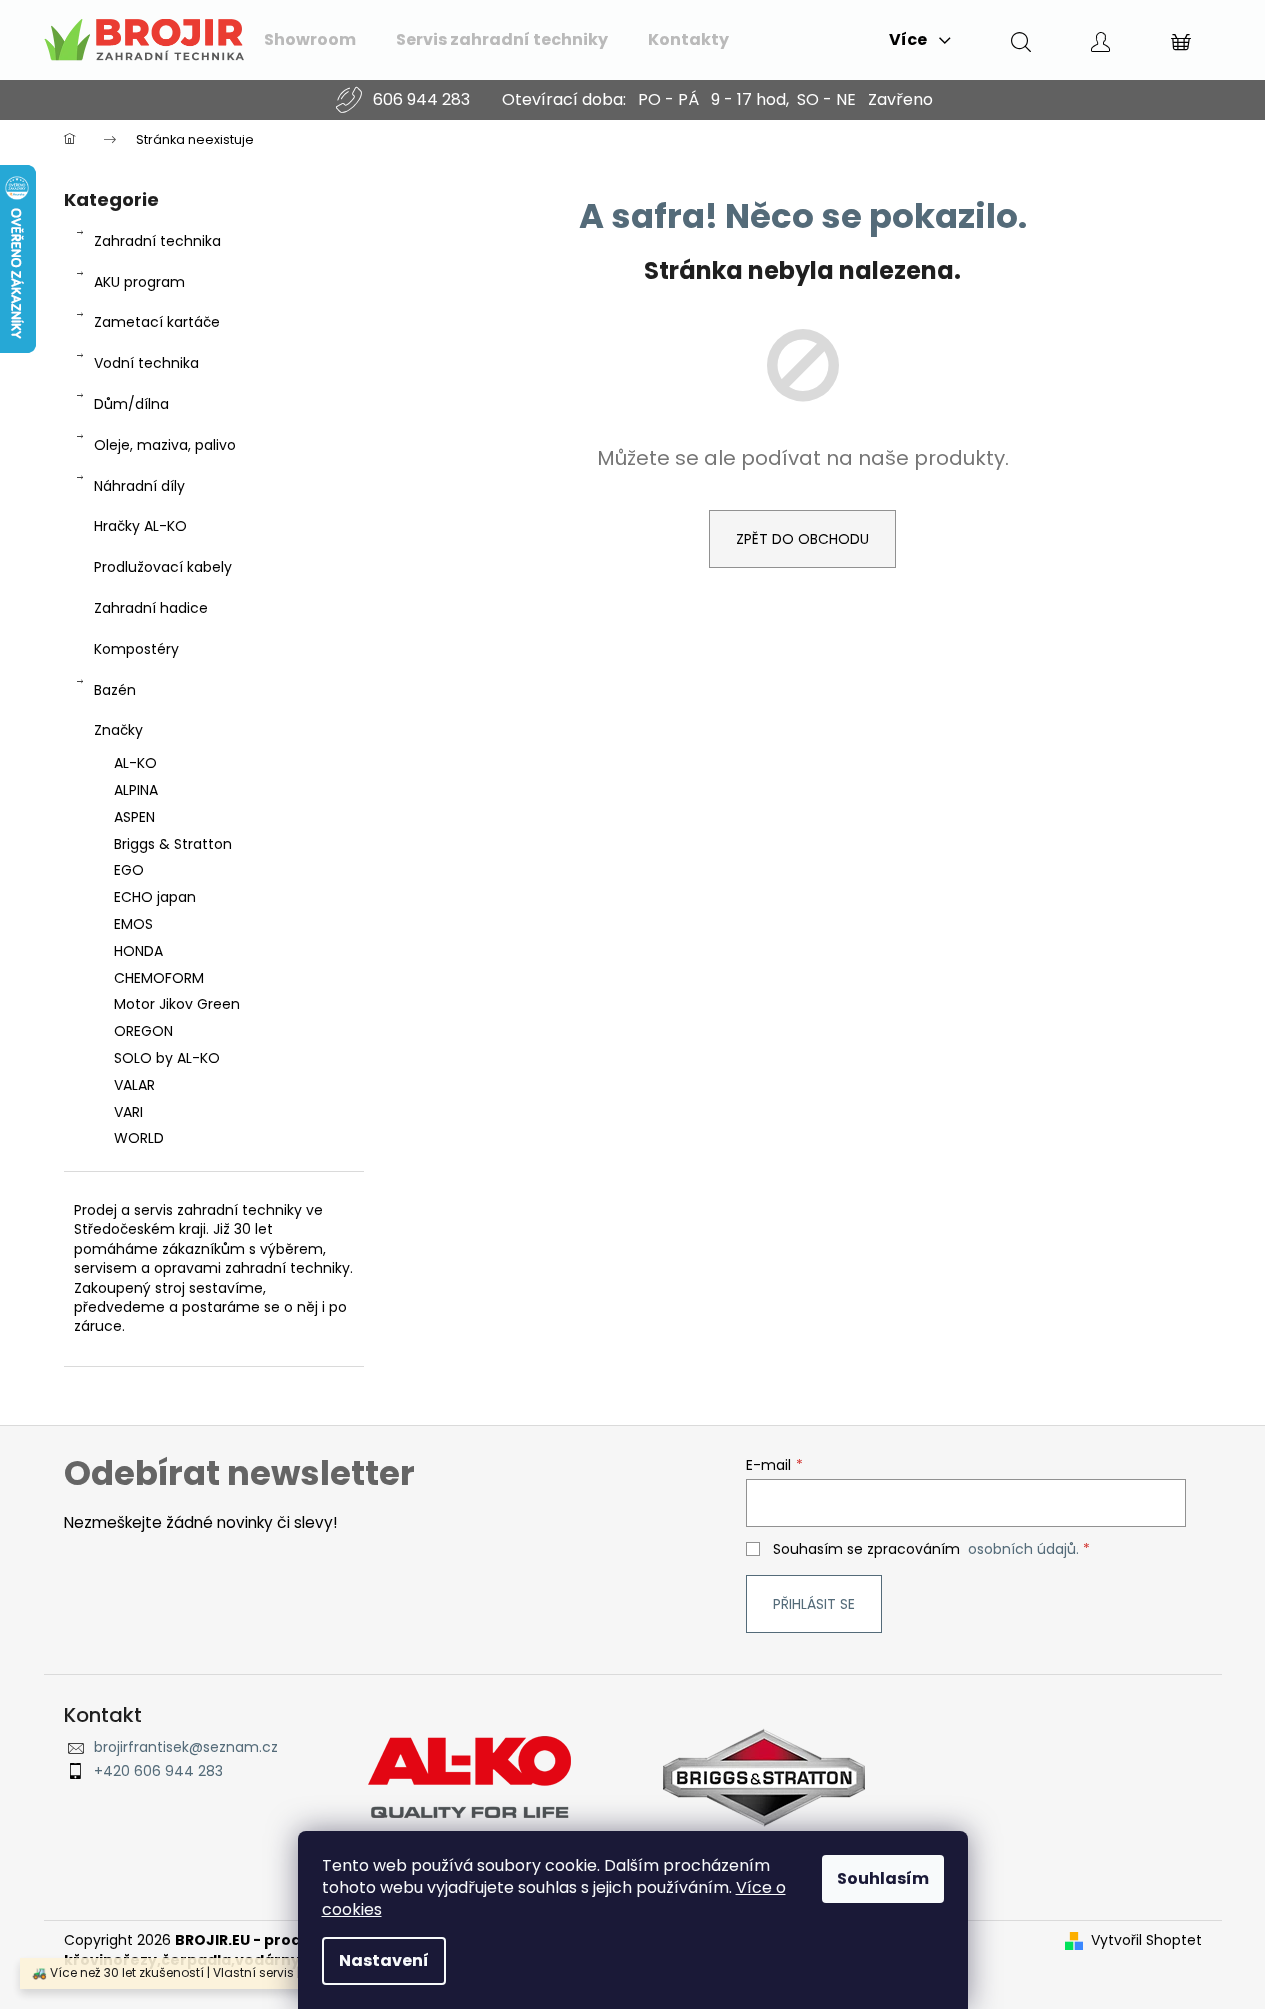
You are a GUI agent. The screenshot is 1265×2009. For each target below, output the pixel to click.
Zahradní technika (157, 241)
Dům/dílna (131, 404)
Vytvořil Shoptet (1146, 1940)
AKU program (139, 282)
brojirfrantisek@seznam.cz (186, 1747)
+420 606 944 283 (158, 1771)
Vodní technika (146, 363)
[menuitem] (310, 40)
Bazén (115, 690)
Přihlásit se (814, 1604)
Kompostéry (136, 649)
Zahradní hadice (151, 608)
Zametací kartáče (157, 322)
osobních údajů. (1023, 1549)
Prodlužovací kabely (163, 567)
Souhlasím (883, 1878)
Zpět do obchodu (802, 539)
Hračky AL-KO (140, 526)
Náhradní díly (139, 486)
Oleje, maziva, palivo (165, 445)
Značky (118, 730)
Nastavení (384, 1960)
